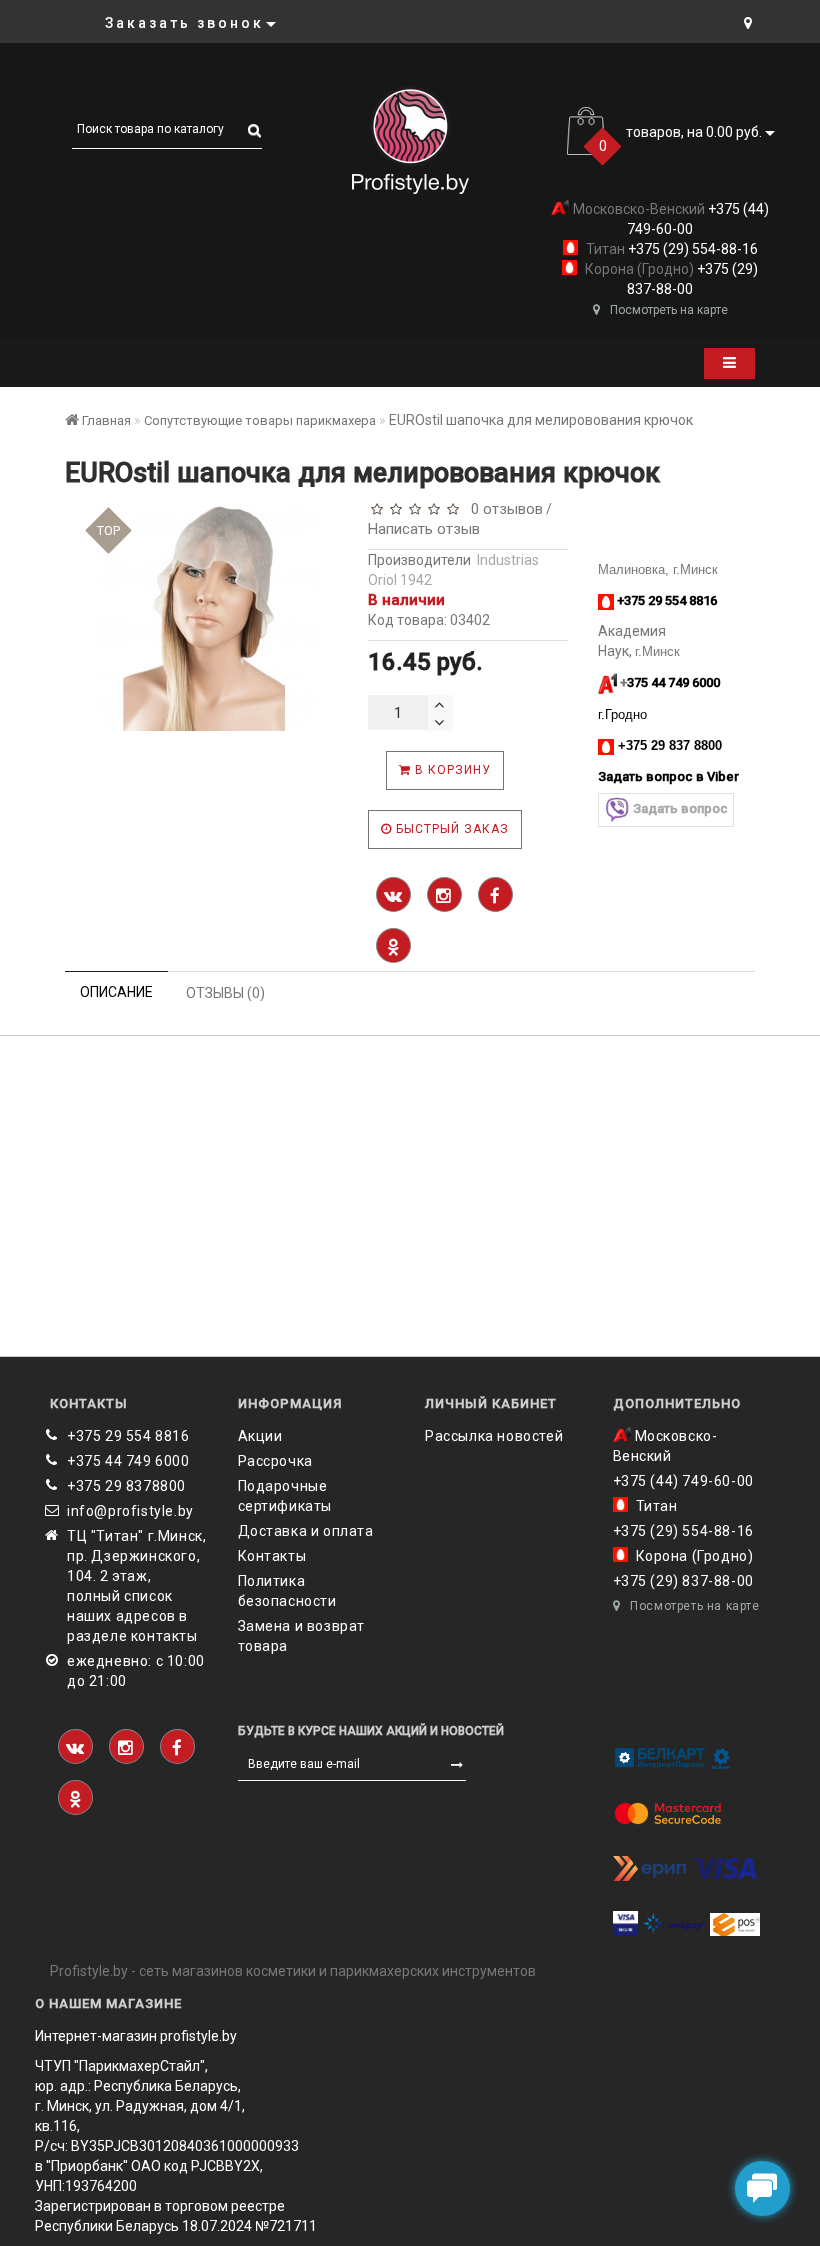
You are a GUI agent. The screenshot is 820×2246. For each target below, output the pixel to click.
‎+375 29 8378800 (126, 1486)
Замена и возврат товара (302, 1636)
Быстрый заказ (450, 829)
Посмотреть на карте (669, 310)
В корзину (451, 770)
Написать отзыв (424, 529)
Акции (260, 1436)
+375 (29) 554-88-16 (691, 249)
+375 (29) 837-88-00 (683, 1581)
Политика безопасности (287, 1591)
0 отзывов (503, 509)
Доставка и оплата (306, 1531)
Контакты (272, 1556)
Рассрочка (275, 1461)
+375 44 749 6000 (128, 1461)
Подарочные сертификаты (285, 1496)
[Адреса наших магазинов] (748, 23)
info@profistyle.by (130, 1511)
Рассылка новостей (494, 1436)
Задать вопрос (680, 808)
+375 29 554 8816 (128, 1436)
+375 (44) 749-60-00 (683, 1481)
